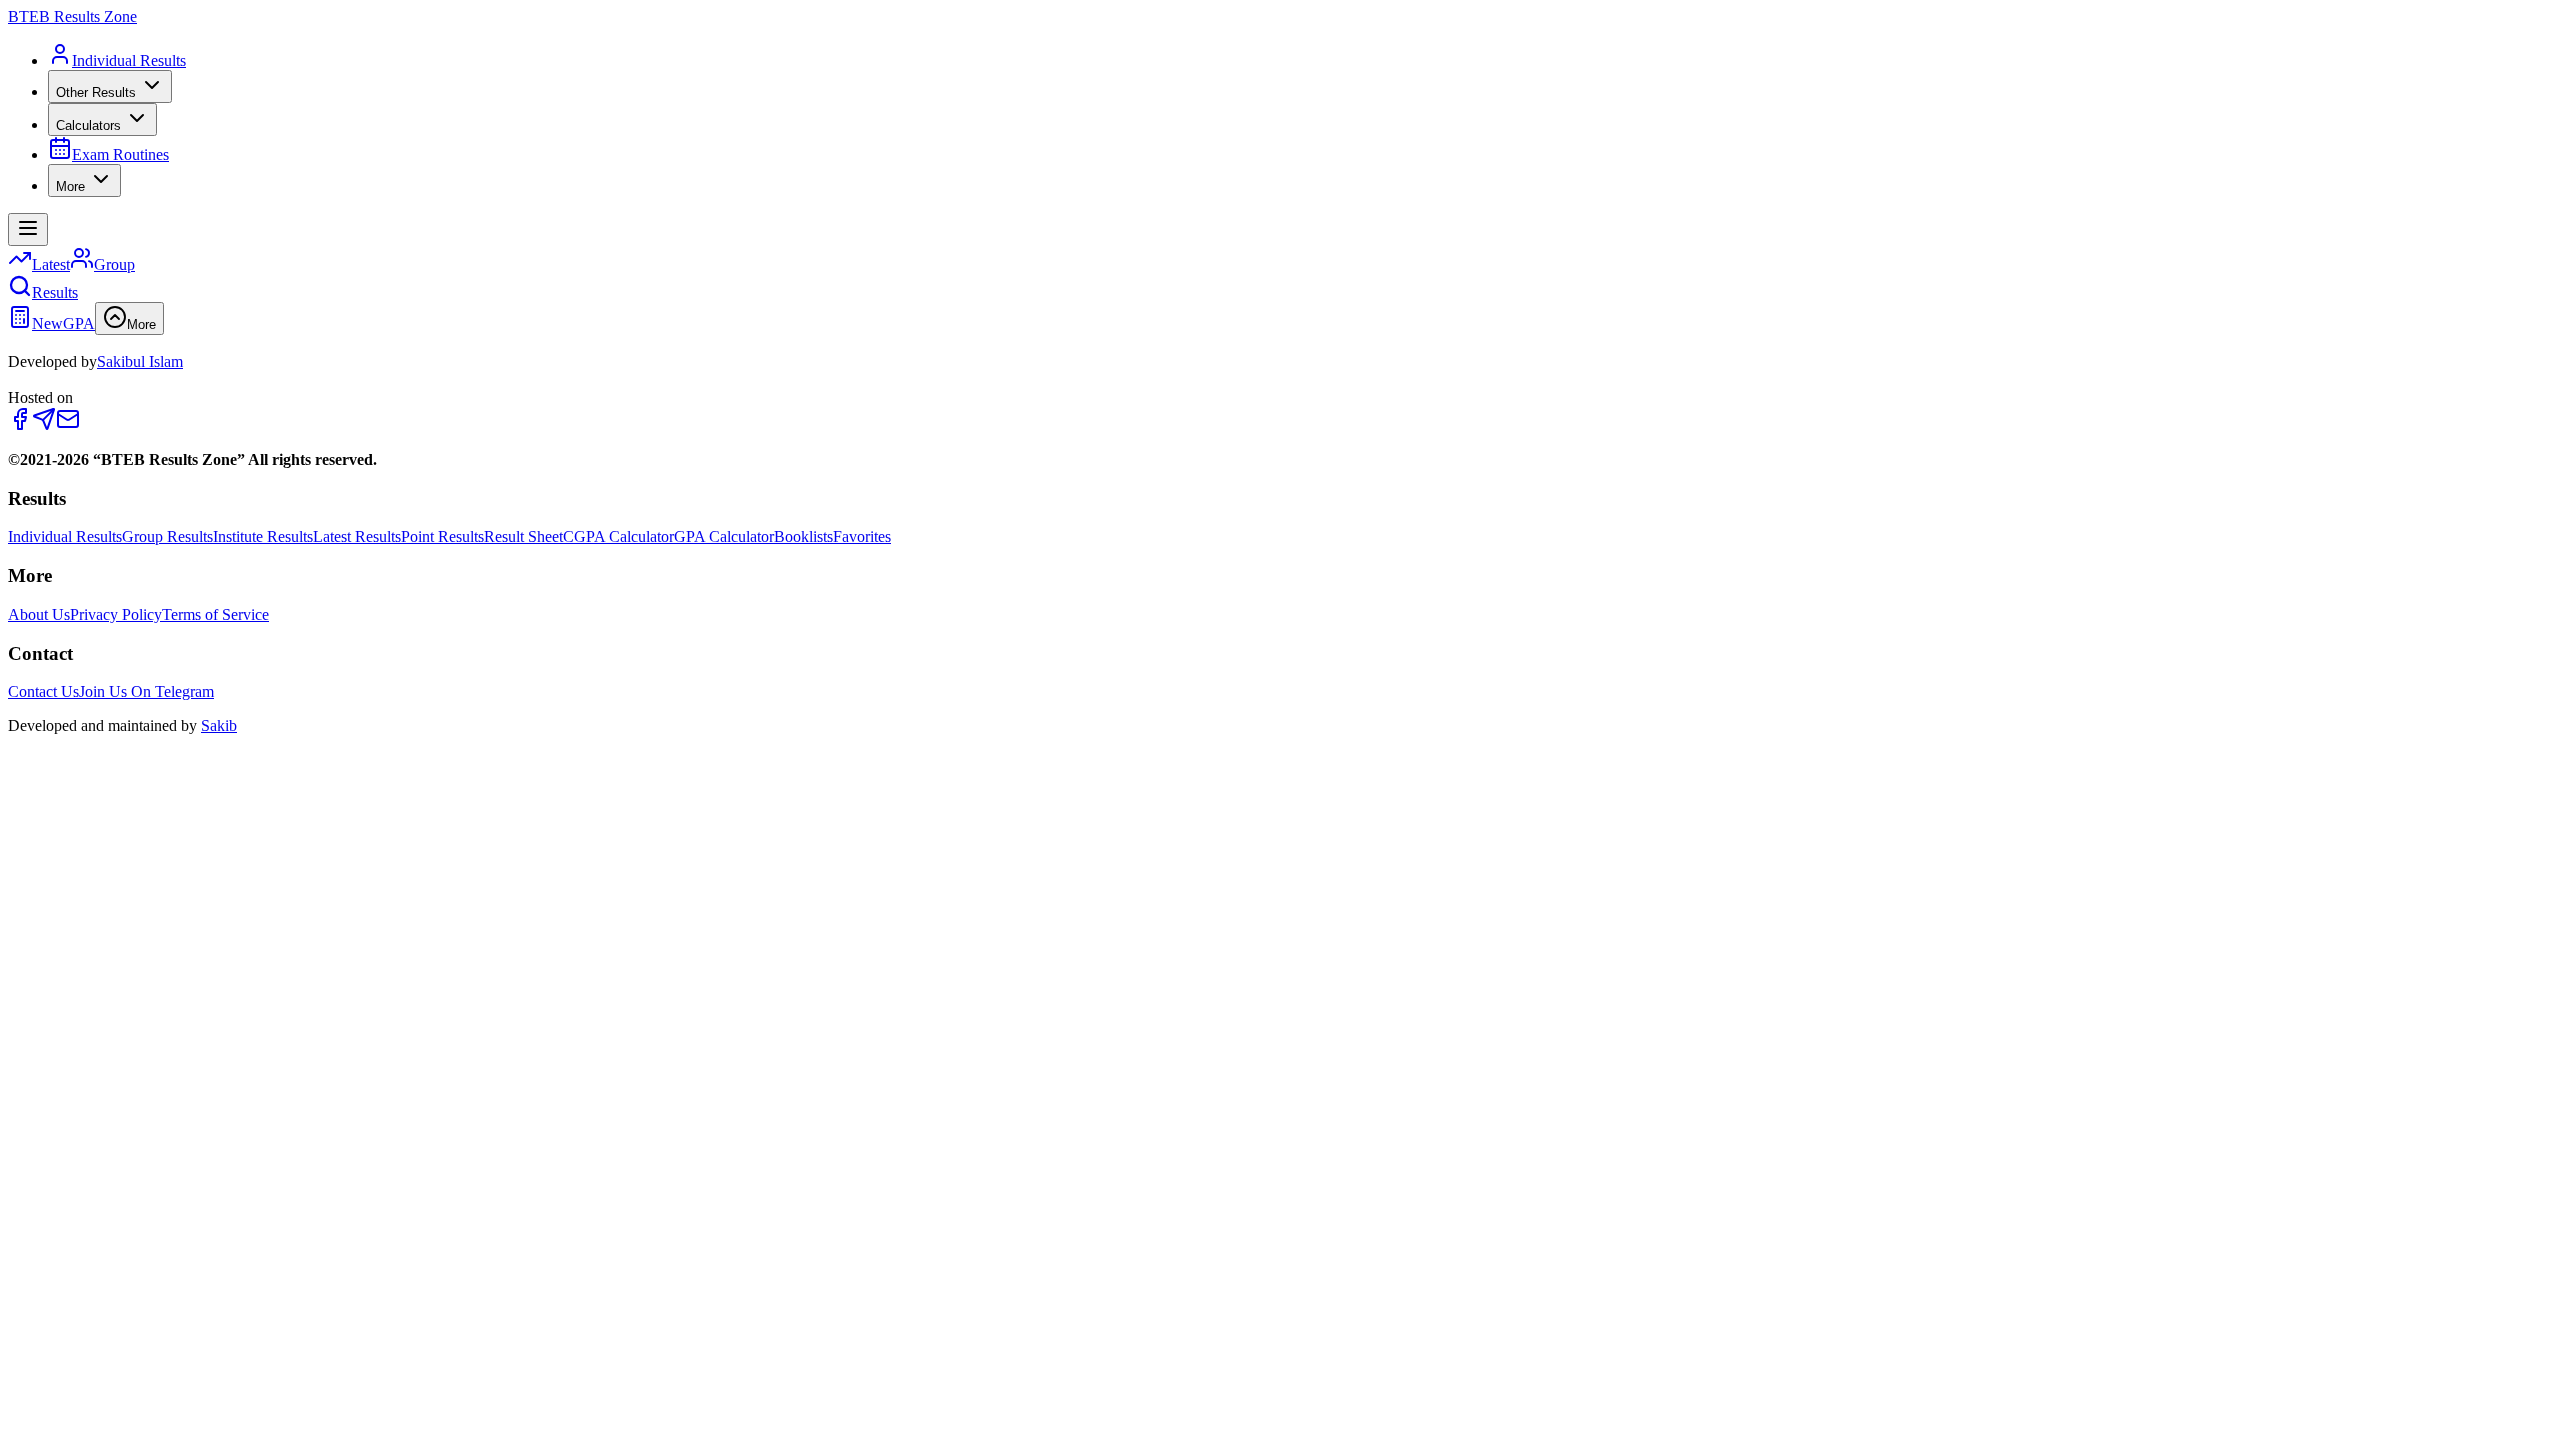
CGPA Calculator (618, 536)
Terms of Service (215, 614)
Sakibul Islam (140, 361)
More (70, 186)
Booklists (803, 536)
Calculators (88, 125)
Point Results (442, 536)
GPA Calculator (724, 536)
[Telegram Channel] (44, 425)
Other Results (96, 92)
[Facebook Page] (20, 425)
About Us (39, 614)
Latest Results (357, 536)
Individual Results (65, 536)
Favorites (862, 536)
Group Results (167, 536)
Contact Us (43, 691)
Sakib (219, 725)
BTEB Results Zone (72, 16)
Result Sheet (523, 536)
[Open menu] (28, 229)
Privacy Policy (116, 614)
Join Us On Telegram (146, 691)
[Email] (68, 425)
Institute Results (263, 536)
